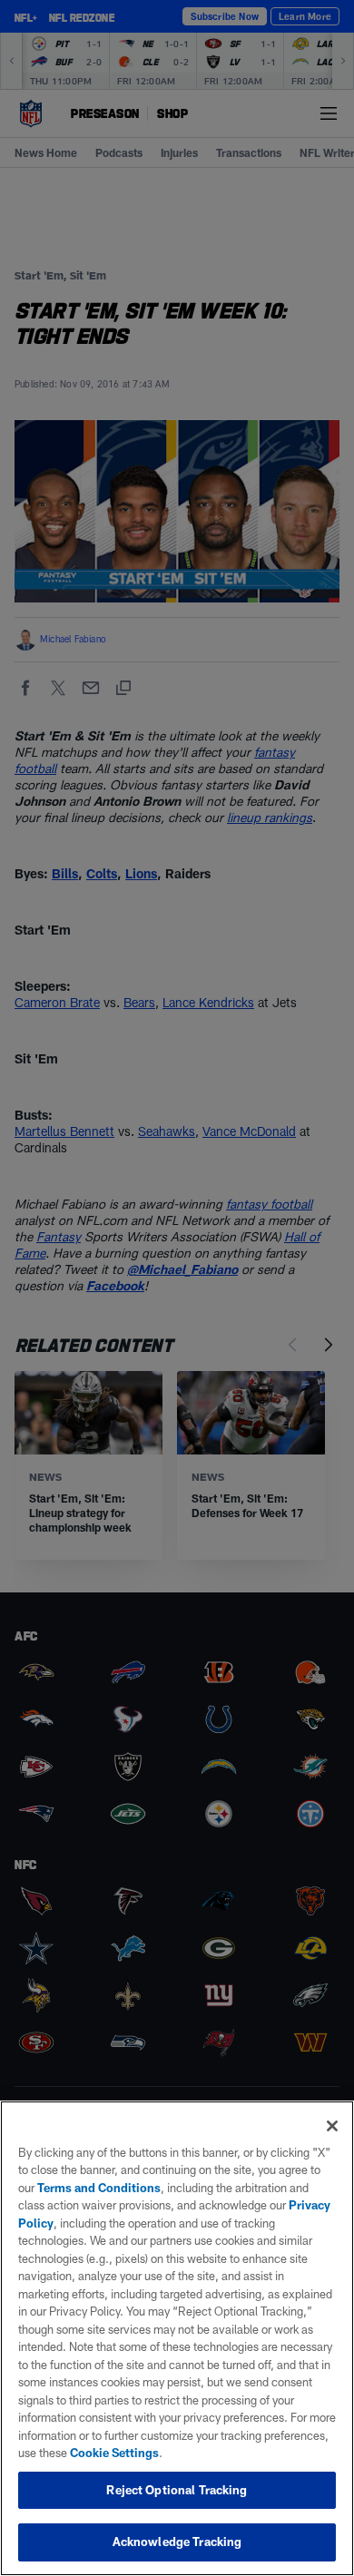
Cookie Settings (114, 2453)
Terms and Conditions (99, 2188)
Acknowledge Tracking (177, 2542)
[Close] (332, 2126)
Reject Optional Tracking (177, 2490)
